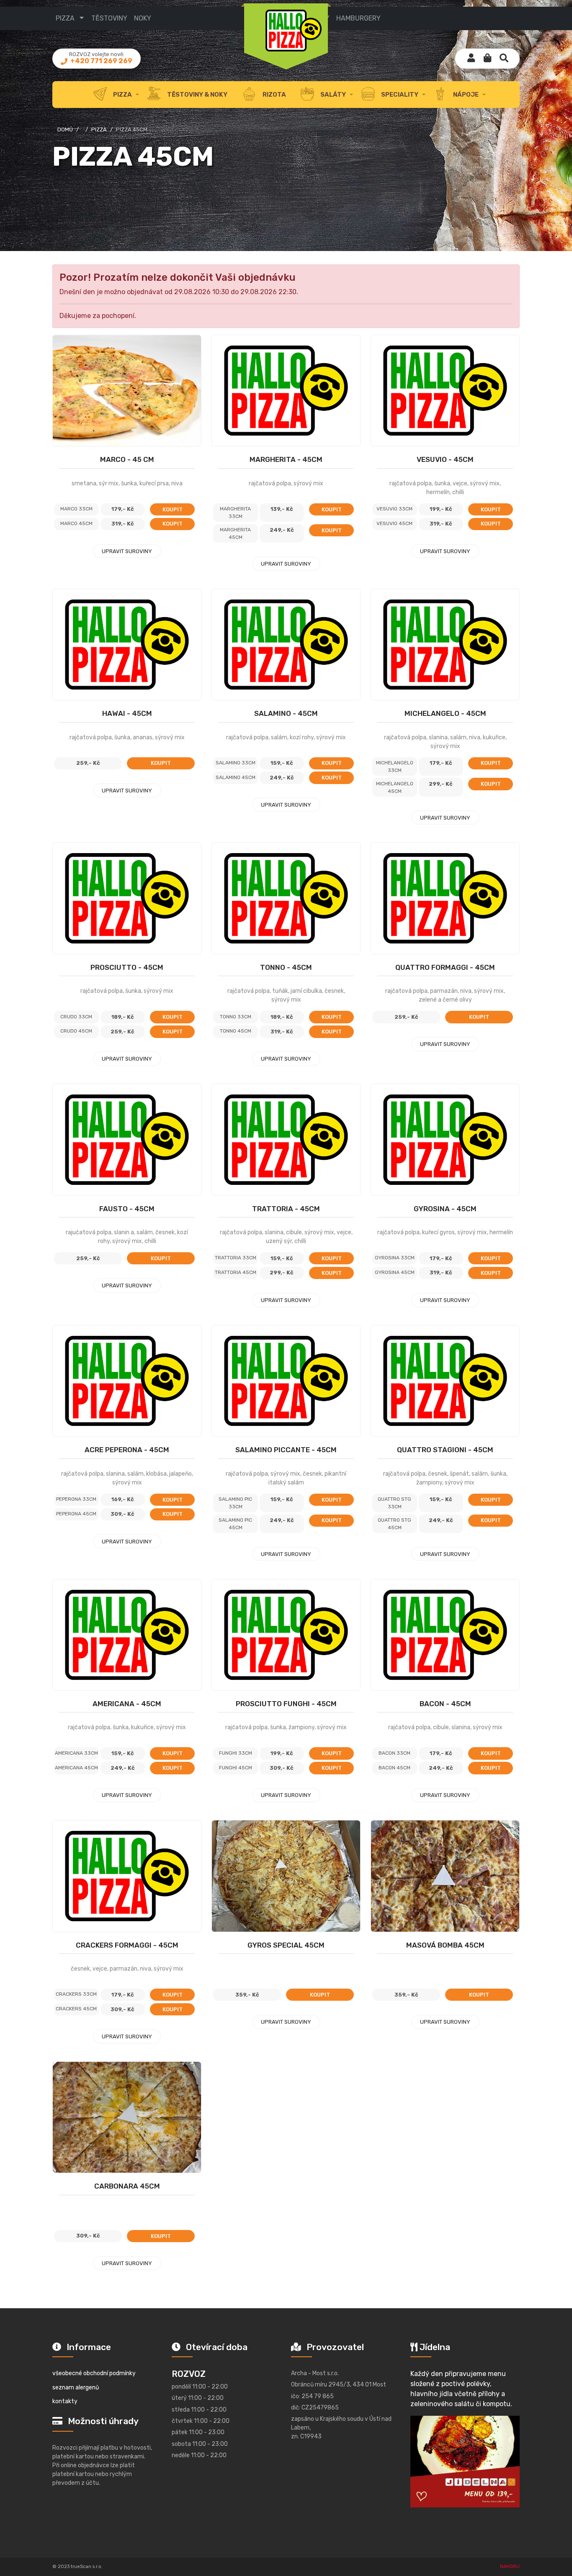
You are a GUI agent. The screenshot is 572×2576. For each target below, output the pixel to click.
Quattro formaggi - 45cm (445, 967)
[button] (487, 59)
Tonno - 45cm (286, 967)
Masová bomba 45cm (445, 1945)
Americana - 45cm (127, 1704)
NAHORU (510, 2567)
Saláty (332, 95)
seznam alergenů (76, 2388)
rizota (274, 95)
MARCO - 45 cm (127, 459)
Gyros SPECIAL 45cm (286, 1945)
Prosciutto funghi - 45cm (286, 1704)
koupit (173, 509)
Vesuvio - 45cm (445, 459)
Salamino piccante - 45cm (286, 1450)
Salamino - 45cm (286, 713)
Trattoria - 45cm (286, 1209)
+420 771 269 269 (101, 61)
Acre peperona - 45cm (127, 1450)
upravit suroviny (127, 551)
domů (65, 129)
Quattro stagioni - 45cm (445, 1450)
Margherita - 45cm (286, 459)
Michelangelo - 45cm (445, 713)
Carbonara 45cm (127, 2186)
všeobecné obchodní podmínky (94, 2373)
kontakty (65, 2401)
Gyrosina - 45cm (445, 1209)
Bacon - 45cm (445, 1704)
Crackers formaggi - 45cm (127, 1945)
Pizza (99, 129)
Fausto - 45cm (127, 1209)
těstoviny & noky (197, 95)
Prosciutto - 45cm (127, 967)
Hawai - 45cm (127, 713)
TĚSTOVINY (109, 18)
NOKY (143, 18)
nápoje (465, 95)
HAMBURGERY (358, 18)
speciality (399, 95)
